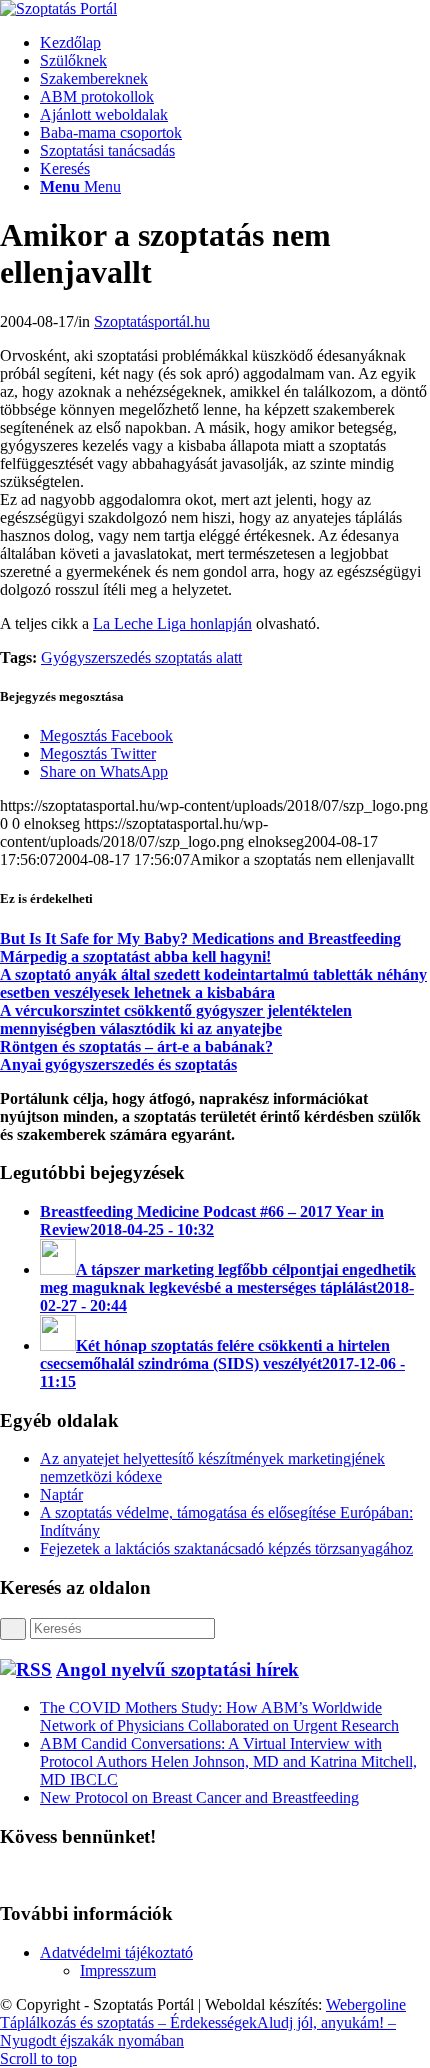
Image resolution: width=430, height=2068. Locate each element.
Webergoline (366, 2004)
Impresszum (118, 1970)
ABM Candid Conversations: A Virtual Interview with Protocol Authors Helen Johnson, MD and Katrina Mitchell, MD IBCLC (228, 1761)
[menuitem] (235, 43)
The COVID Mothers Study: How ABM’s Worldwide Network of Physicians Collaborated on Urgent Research (219, 1716)
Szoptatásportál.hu (152, 321)
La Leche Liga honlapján (172, 623)
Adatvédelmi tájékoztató (116, 1952)
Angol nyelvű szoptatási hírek (177, 1669)
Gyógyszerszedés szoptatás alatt (141, 657)
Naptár (61, 1494)
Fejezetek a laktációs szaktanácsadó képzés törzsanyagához (226, 1548)
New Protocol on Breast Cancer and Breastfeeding (199, 1797)
